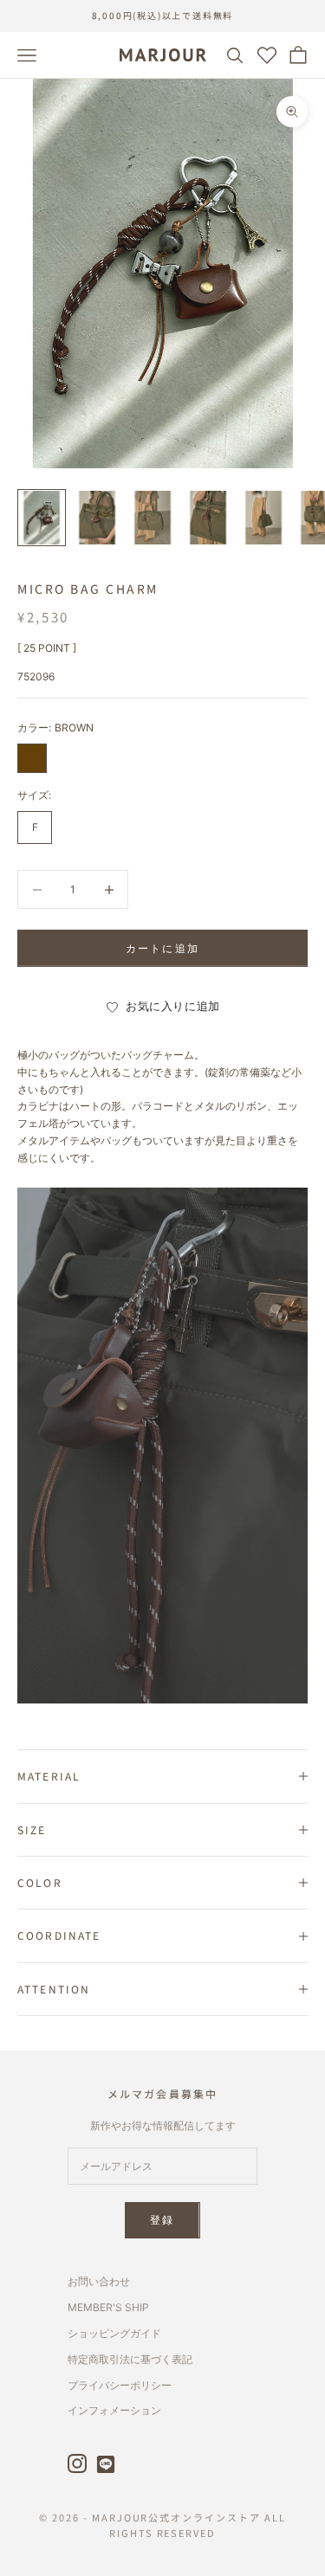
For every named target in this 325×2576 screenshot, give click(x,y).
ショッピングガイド (114, 2333)
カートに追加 (162, 948)
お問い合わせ (99, 2281)
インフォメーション (114, 2410)
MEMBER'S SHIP (108, 2307)
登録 (162, 2220)
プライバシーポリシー (120, 2385)
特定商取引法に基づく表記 (130, 2359)
